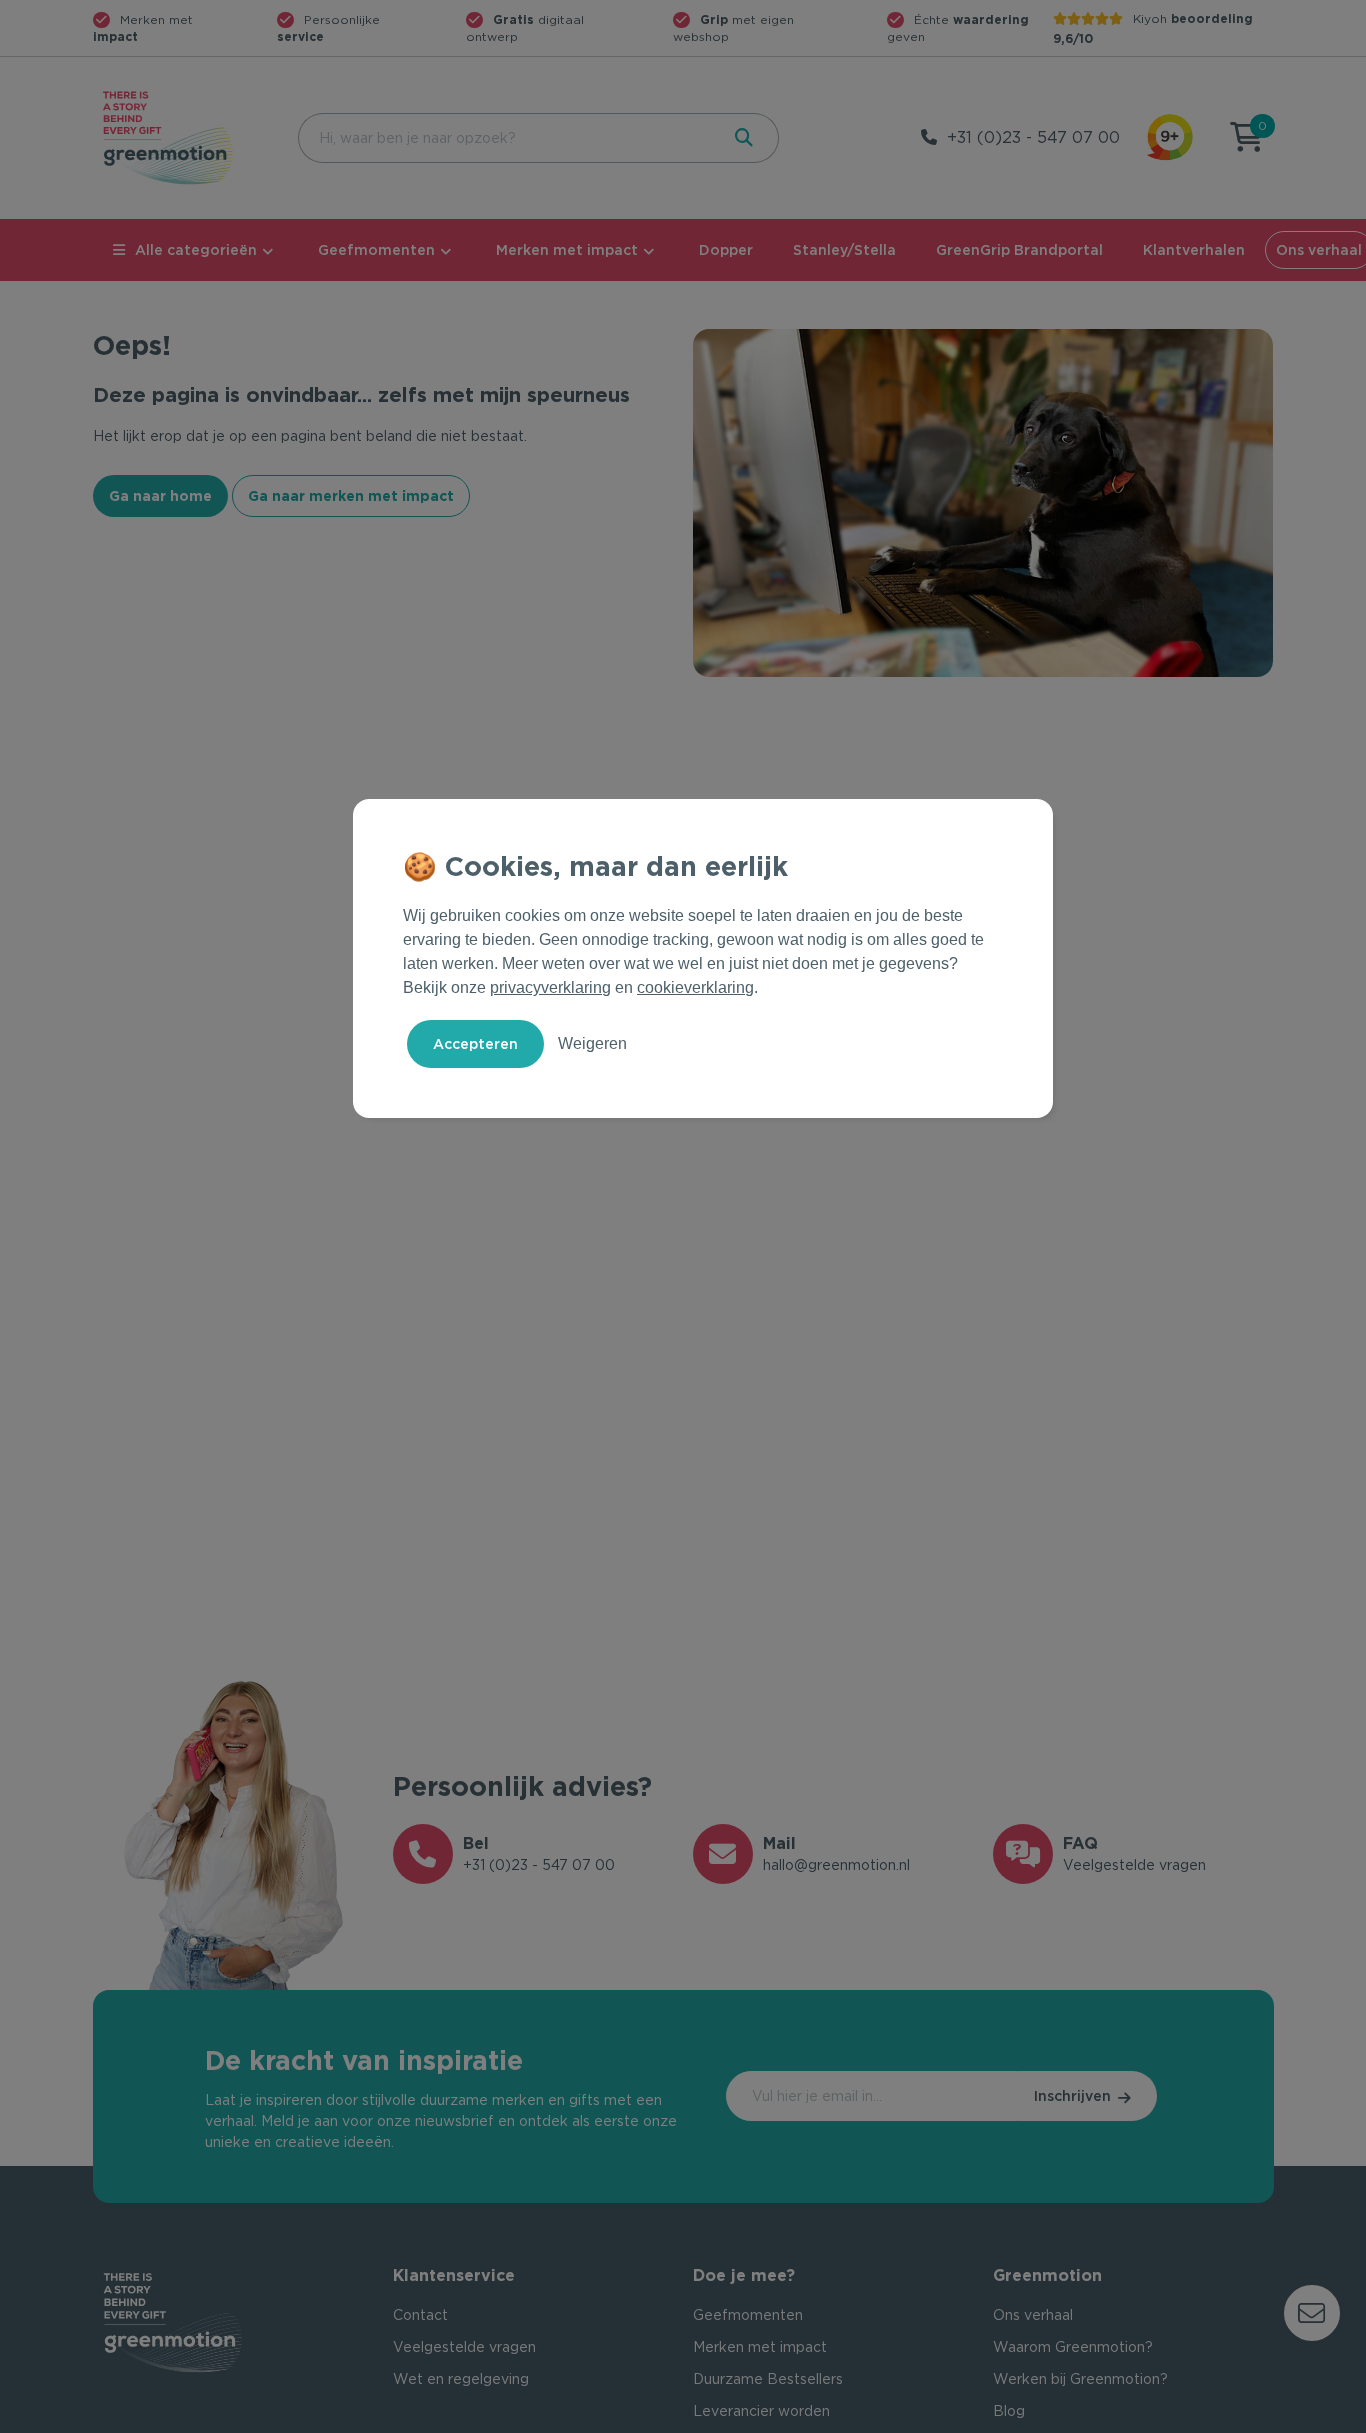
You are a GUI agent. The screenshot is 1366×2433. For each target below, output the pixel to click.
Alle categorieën (196, 250)
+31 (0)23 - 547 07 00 (1033, 137)
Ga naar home (160, 496)
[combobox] (506, 138)
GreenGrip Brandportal (1019, 250)
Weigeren (592, 1043)
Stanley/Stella (844, 250)
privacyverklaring (550, 987)
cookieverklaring (695, 987)
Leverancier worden (761, 2411)
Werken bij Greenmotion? (1080, 2379)
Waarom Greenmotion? (1073, 2347)
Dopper (726, 250)
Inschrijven (1072, 2096)
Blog (1009, 2411)
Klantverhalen (1194, 250)
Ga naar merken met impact (351, 496)
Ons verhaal (1033, 2315)
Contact (420, 2315)
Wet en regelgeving (461, 2379)
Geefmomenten (376, 250)
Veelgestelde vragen (464, 2347)
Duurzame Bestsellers (768, 2379)
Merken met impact (567, 250)
